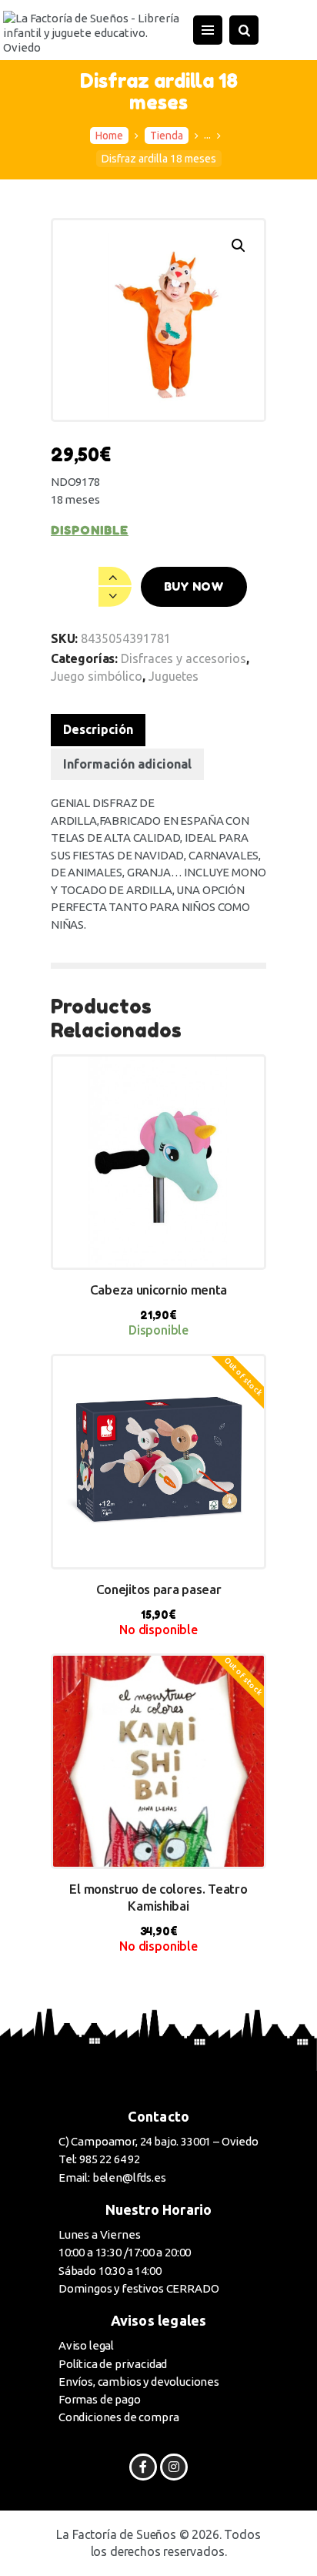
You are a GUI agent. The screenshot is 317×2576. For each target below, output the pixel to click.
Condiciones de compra (118, 2417)
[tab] (98, 730)
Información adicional (127, 764)
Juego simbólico (97, 676)
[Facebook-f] (143, 2467)
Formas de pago (100, 2399)
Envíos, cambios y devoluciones (139, 2382)
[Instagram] (174, 2467)
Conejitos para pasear (159, 1589)
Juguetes (174, 676)
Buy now (194, 586)
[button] (239, 246)
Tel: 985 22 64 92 (99, 2159)
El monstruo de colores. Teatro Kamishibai (158, 1897)
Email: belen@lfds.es (112, 2177)
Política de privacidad (113, 2364)
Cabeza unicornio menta (158, 1290)
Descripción (98, 729)
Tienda (167, 136)
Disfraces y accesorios (184, 658)
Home (109, 136)
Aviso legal (86, 2345)
